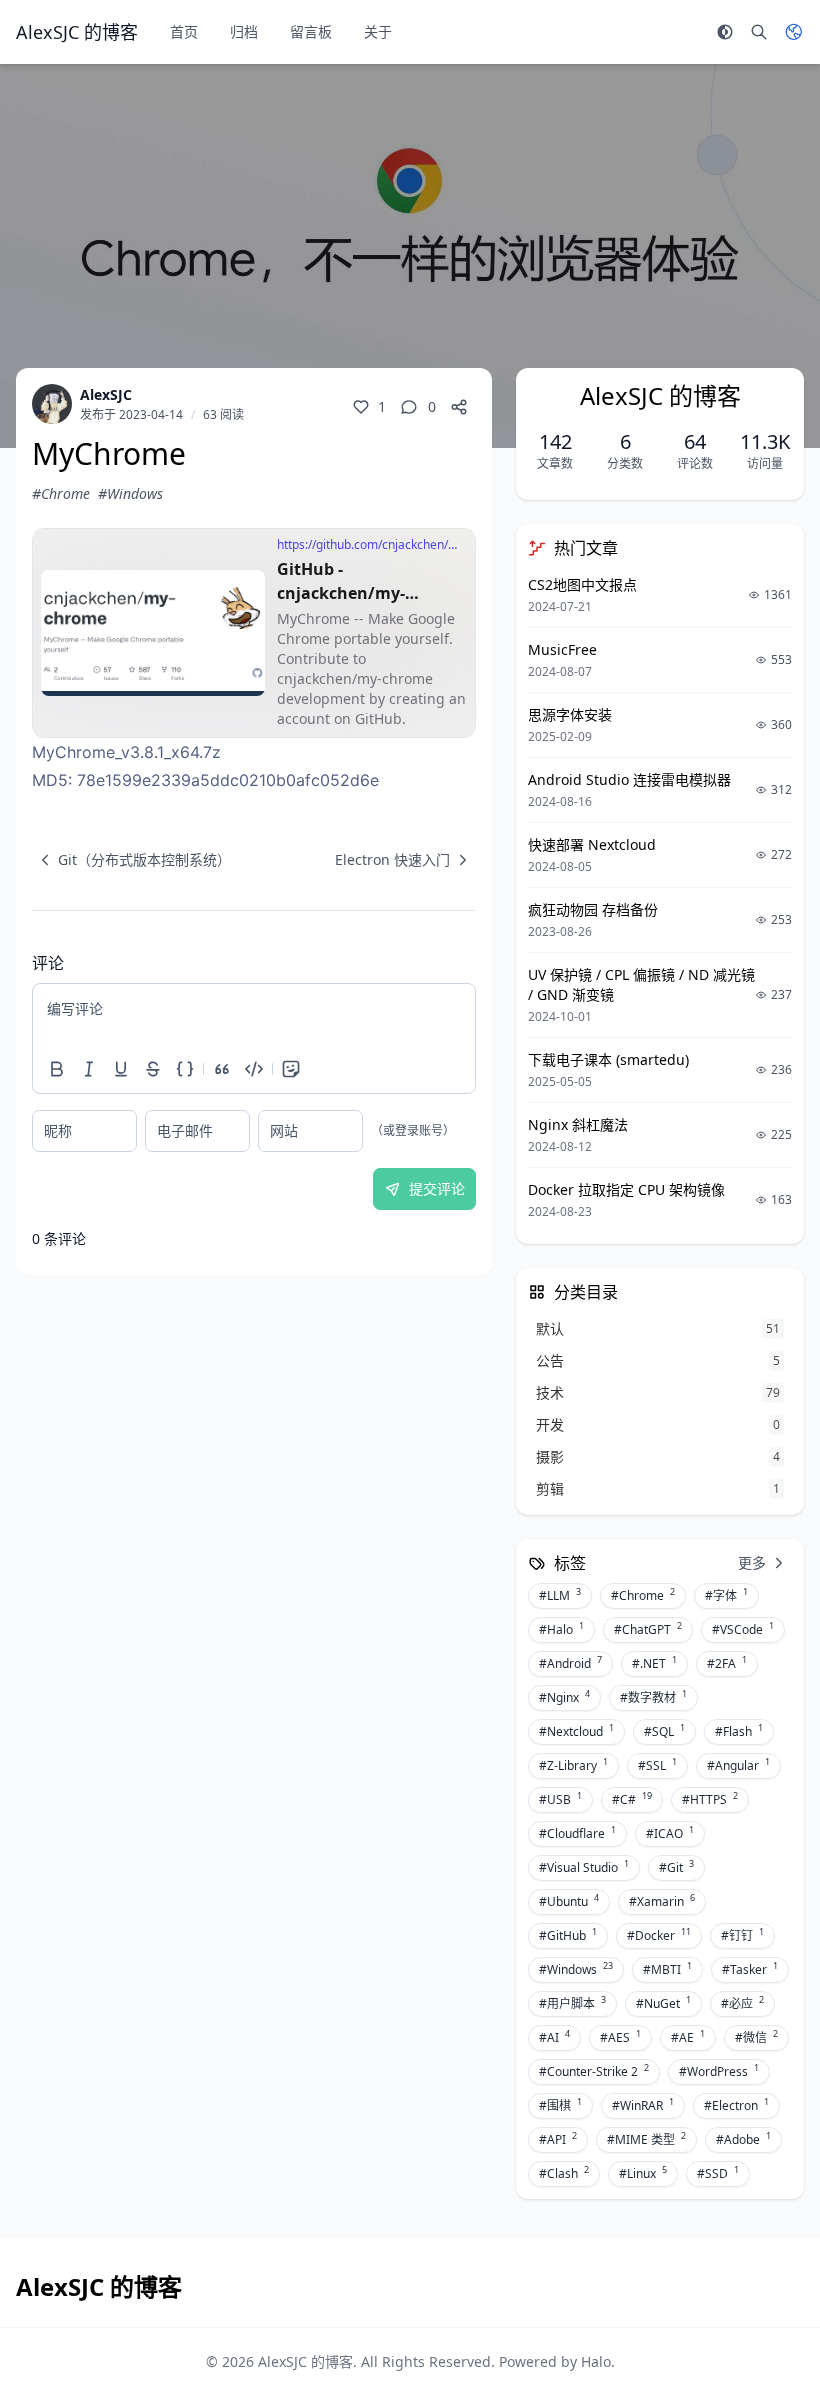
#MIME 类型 (646, 2139)
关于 (378, 31)
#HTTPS (710, 1799)
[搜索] (759, 32)
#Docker (659, 1935)
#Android (570, 1663)
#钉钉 (742, 1935)
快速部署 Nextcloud (592, 844)
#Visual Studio (584, 1867)
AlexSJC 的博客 (305, 2361)
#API (558, 2139)
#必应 (742, 2003)
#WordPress (719, 2071)
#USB (560, 1799)
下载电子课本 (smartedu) (608, 1059)
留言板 (311, 31)
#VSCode (743, 1629)
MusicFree (562, 649)
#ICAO (670, 1833)
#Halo (561, 1629)
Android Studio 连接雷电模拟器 (629, 779)
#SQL (664, 1731)
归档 (244, 31)
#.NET (654, 1663)
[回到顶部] (776, 2364)
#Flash (739, 1731)
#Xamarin (662, 1901)
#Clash (564, 2173)
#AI (554, 2037)
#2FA (727, 1663)
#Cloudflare (577, 1833)
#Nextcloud (576, 1731)
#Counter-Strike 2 (594, 2071)
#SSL (657, 1765)
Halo (596, 2361)
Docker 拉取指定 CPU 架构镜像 (626, 1189)
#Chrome (61, 493)
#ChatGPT (648, 1629)
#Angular (738, 1765)
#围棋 (560, 2105)
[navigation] (131, 860)
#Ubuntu (569, 1901)
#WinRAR (643, 2105)
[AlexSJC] (52, 404)
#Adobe (743, 2139)
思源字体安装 (570, 714)
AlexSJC (106, 394)
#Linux (643, 2173)
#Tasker (750, 1969)
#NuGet (663, 2003)
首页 (184, 31)
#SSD (718, 2173)
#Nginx (564, 1697)
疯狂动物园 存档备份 (593, 909)
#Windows (130, 493)
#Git (676, 1867)
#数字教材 (653, 1697)
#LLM (560, 1595)
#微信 (756, 2037)
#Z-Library (573, 1765)
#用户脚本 (572, 2003)
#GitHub (568, 1935)
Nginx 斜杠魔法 (578, 1124)
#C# (632, 1799)
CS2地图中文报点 (582, 584)
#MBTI (667, 1969)
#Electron (736, 2105)
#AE (688, 2037)
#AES (620, 2037)
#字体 (726, 1595)
